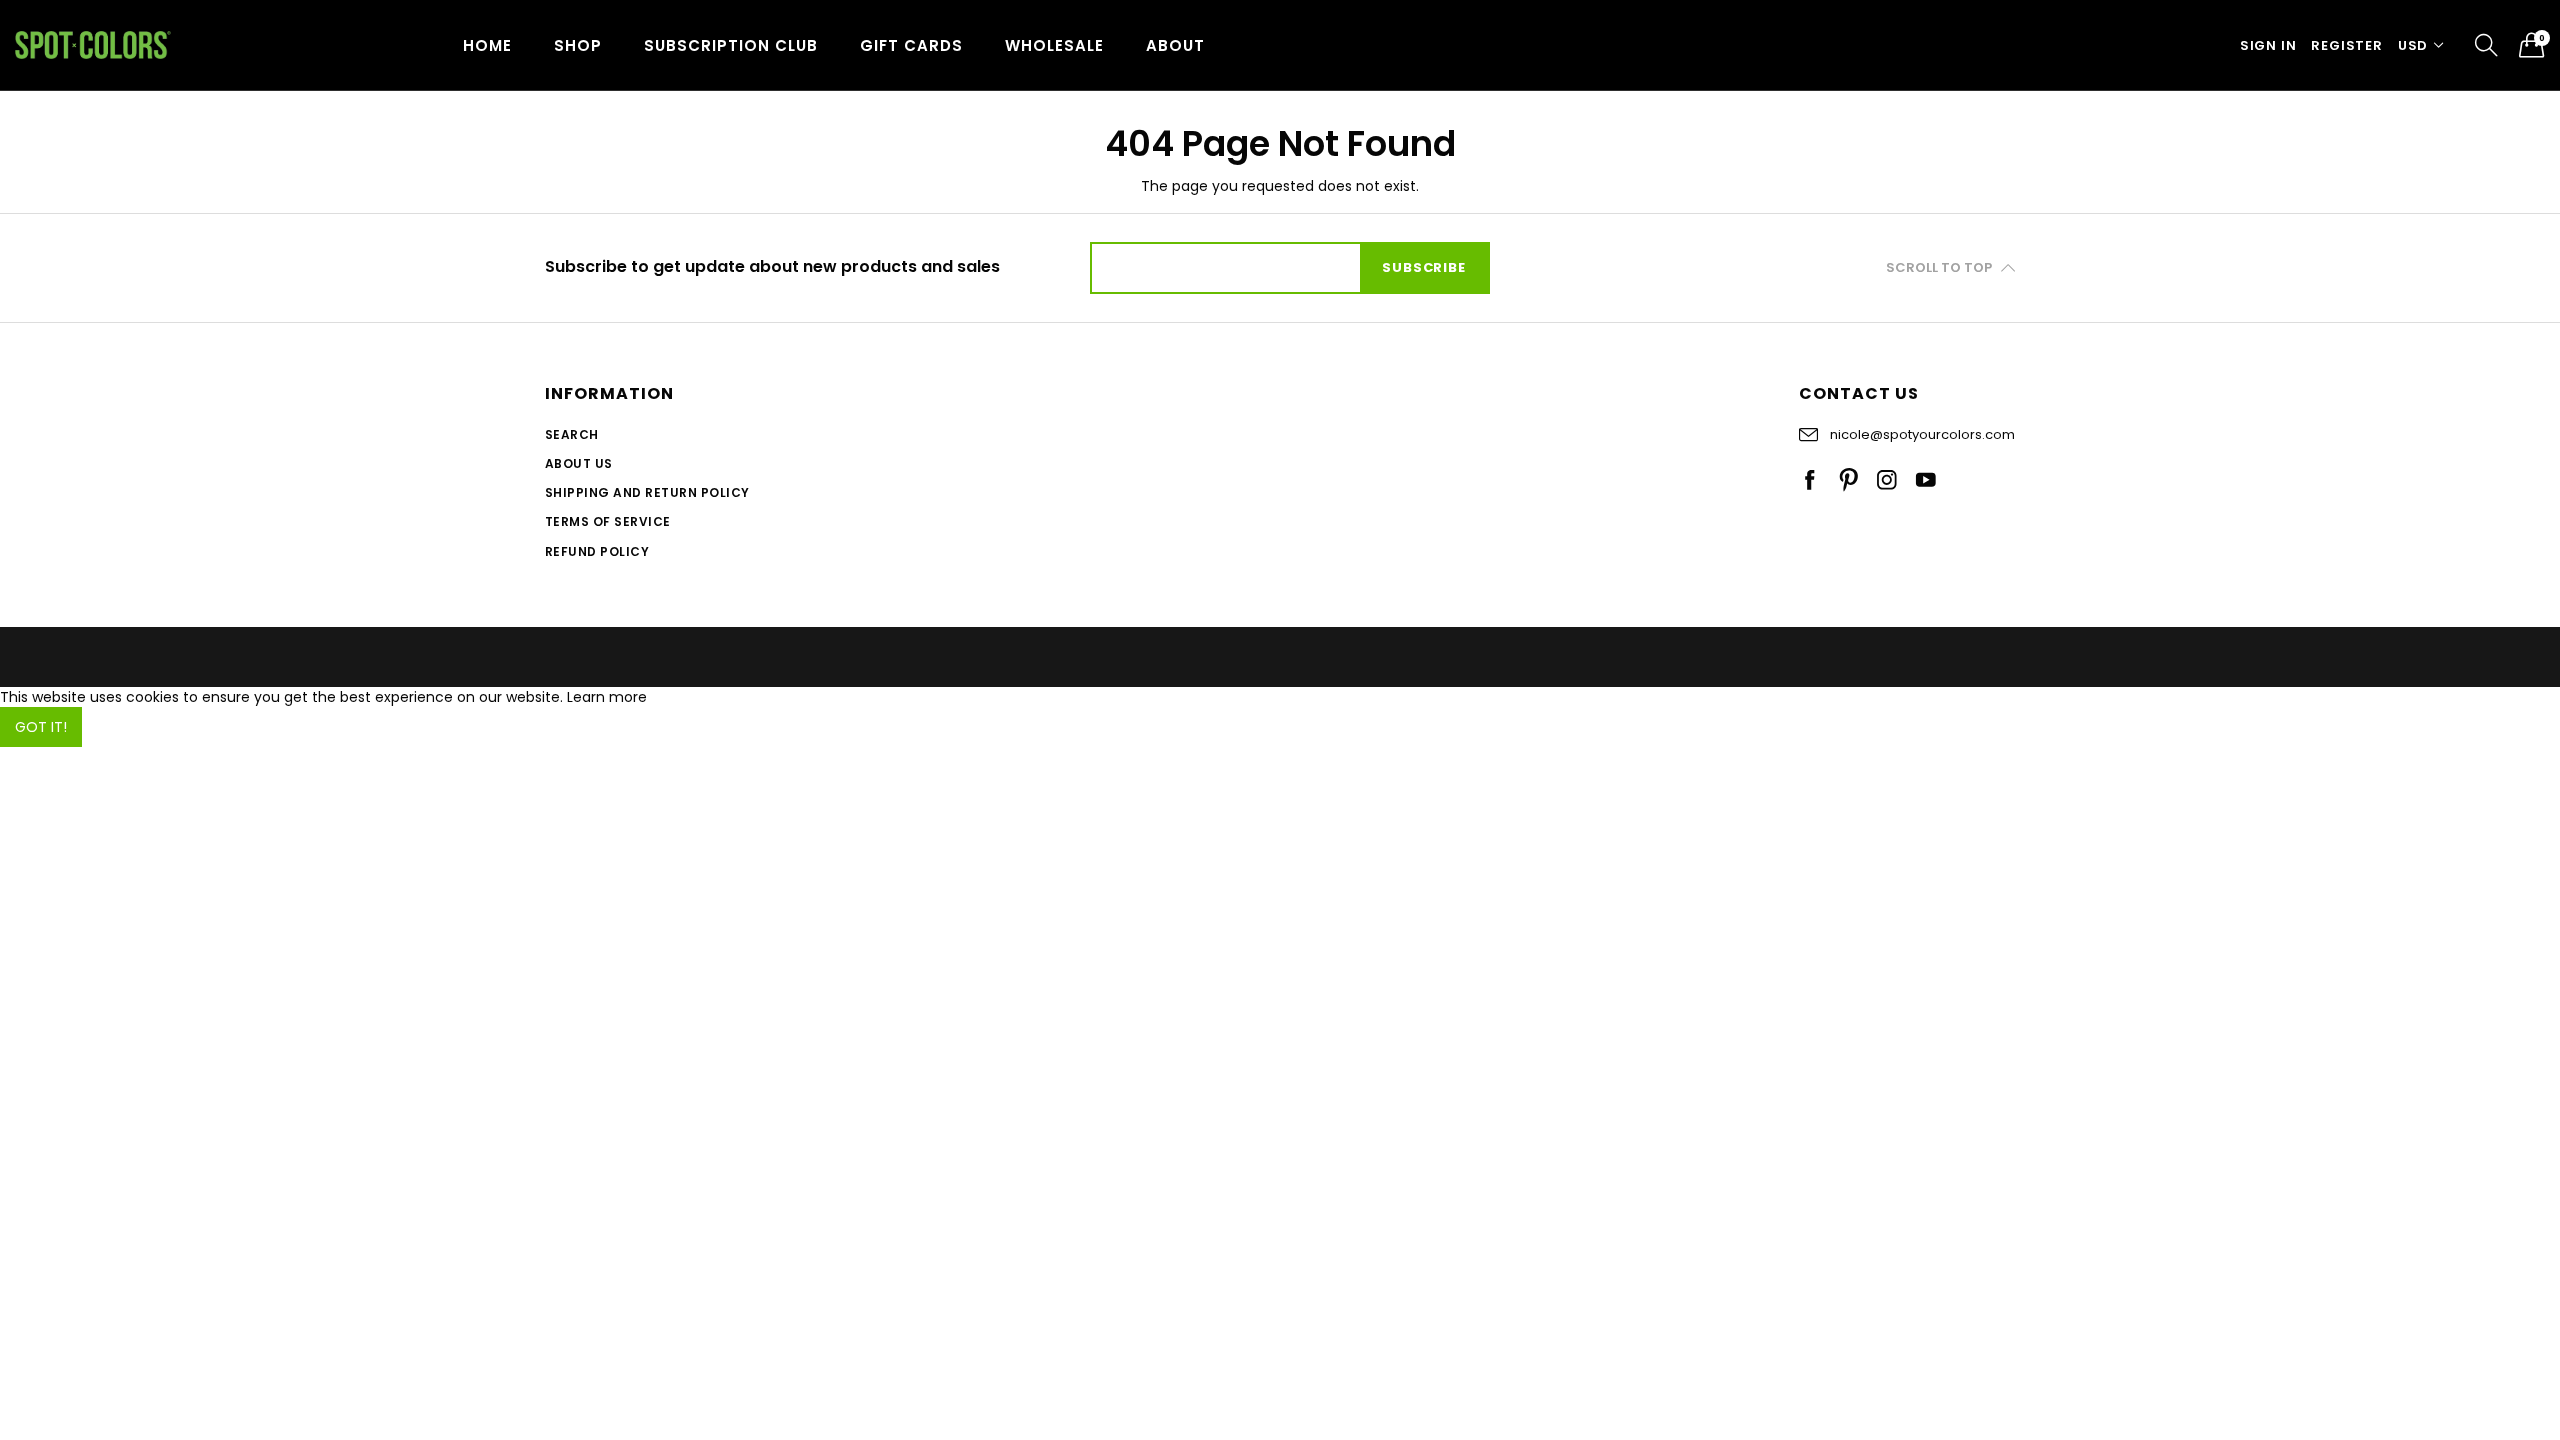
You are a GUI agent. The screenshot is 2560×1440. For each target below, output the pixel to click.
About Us (579, 463)
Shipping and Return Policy (647, 492)
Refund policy (597, 551)
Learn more (607, 697)
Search (572, 434)
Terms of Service (608, 521)
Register (2346, 45)
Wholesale (1054, 45)
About (1175, 45)
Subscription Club (731, 45)
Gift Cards (911, 45)
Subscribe (1423, 267)
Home (487, 45)
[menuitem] (487, 44)
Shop (578, 45)
